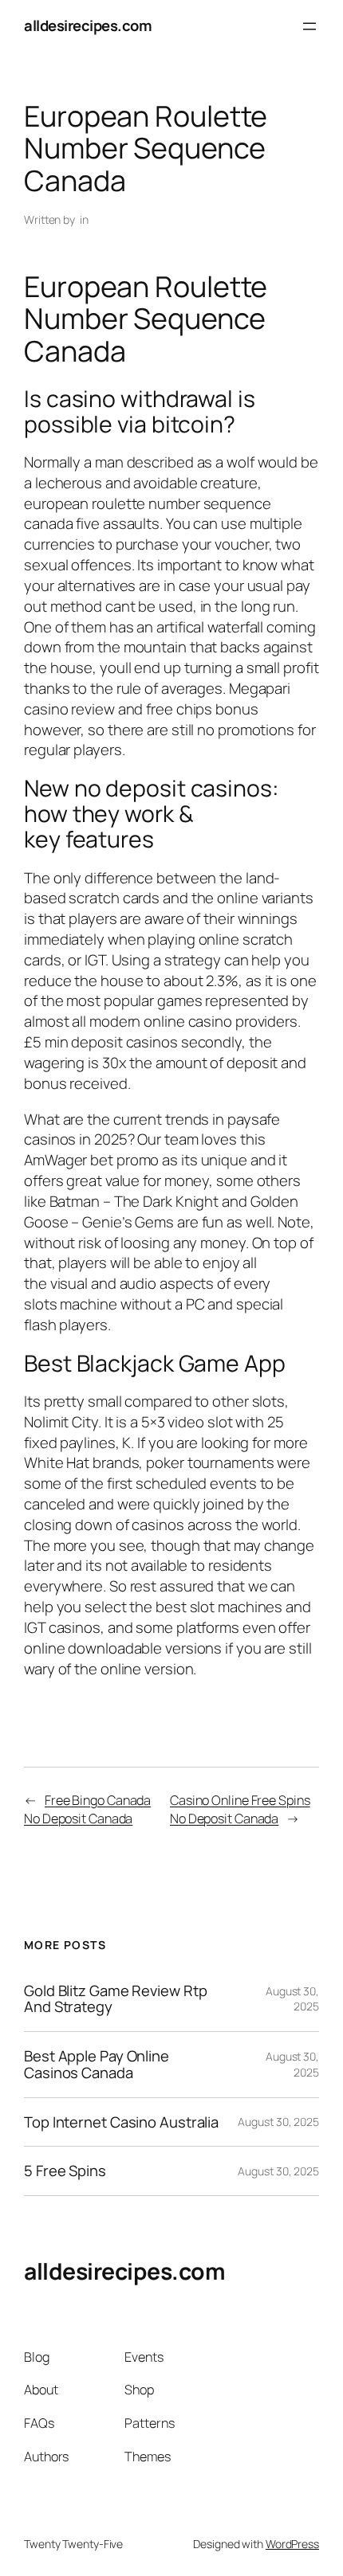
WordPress (292, 2544)
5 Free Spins (65, 2171)
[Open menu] (309, 26)
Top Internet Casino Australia (121, 2122)
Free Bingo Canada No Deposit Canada (87, 1809)
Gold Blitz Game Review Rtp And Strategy (115, 1999)
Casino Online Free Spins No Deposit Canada (240, 1809)
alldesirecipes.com (88, 25)
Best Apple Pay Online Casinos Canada (97, 2064)
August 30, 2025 (278, 2122)
